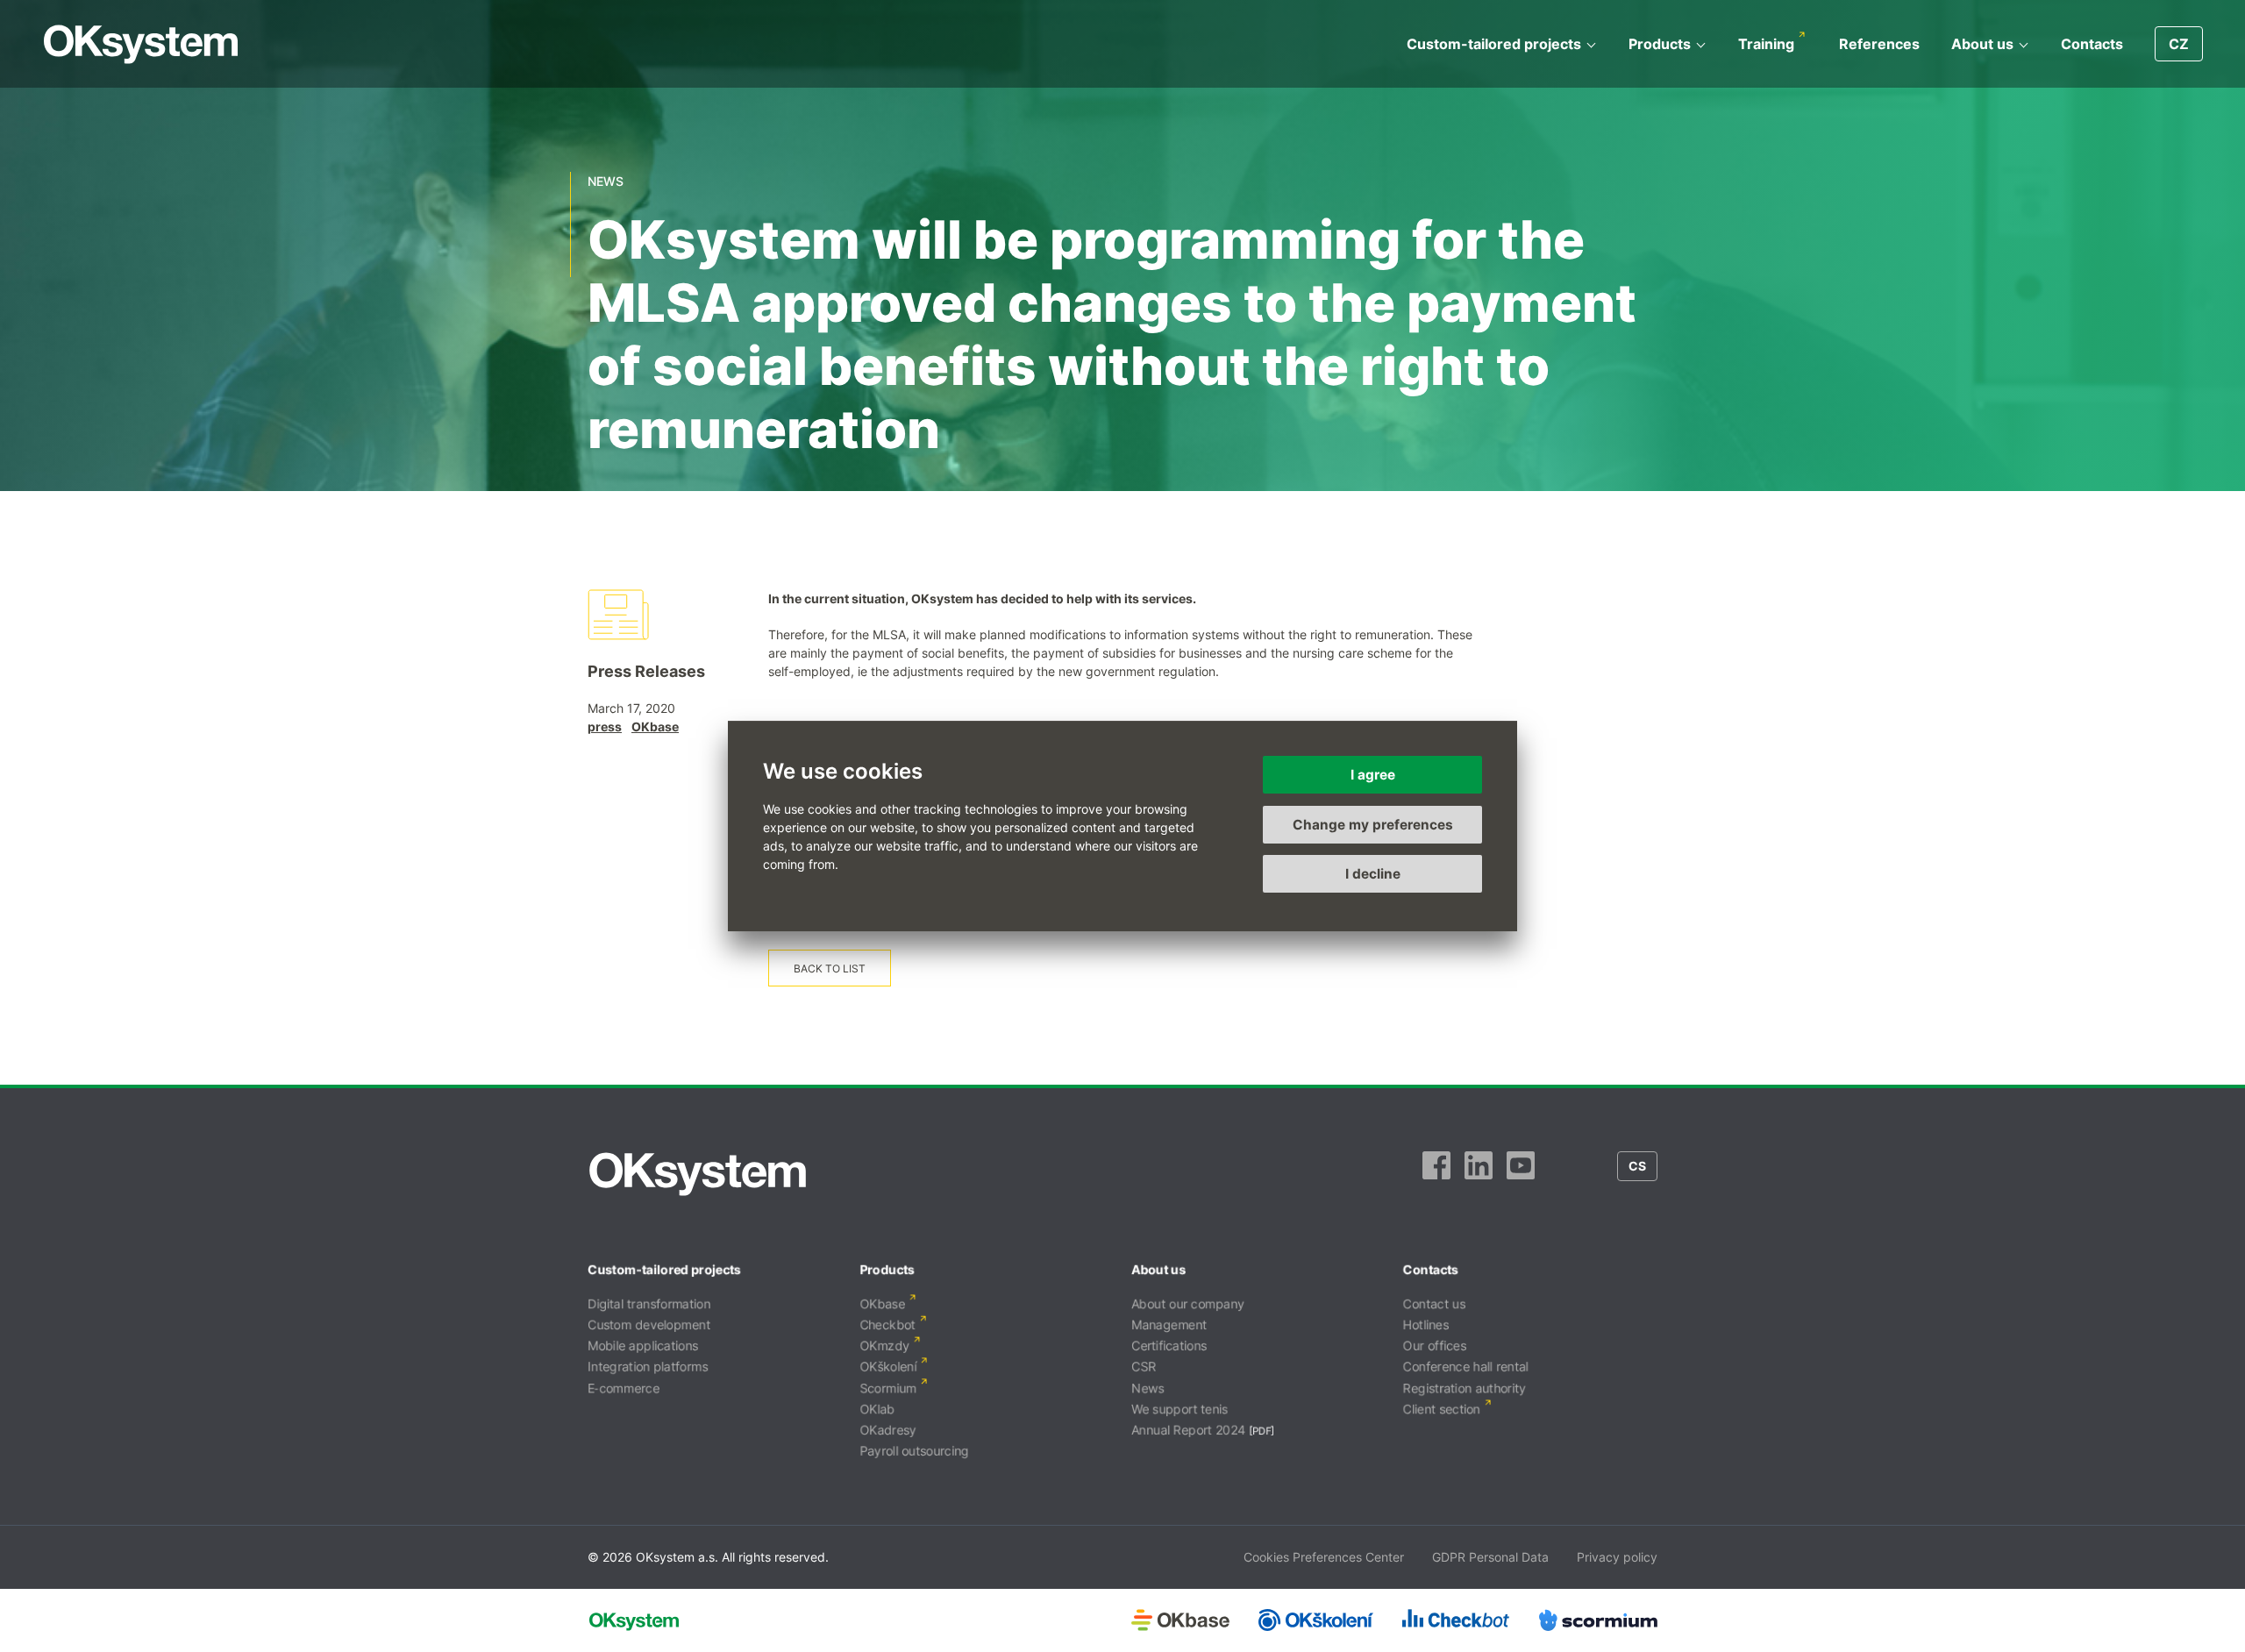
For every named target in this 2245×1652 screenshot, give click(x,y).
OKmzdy (884, 1346)
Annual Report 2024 (1188, 1430)
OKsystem (141, 44)
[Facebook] (1436, 1174)
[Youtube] (1521, 1174)
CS (1637, 1166)
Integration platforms (648, 1367)
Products (1660, 44)
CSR (1144, 1367)
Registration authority (1465, 1388)
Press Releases (646, 671)
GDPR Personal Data (1490, 1557)
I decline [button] (1373, 874)
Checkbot (887, 1324)
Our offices (1435, 1346)
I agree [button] (1373, 775)
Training (1766, 44)
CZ (2179, 44)
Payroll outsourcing (914, 1451)
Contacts (2092, 44)
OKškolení (888, 1367)
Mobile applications (643, 1346)
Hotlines (1426, 1324)
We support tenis (1180, 1409)
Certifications (1169, 1346)
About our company (1188, 1303)
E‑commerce (624, 1388)
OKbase (655, 726)
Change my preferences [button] (1373, 825)
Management (1169, 1324)
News (1147, 1388)
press (605, 726)
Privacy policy (1617, 1557)
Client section (1442, 1409)
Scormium (888, 1388)
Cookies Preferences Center (1324, 1557)
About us (1982, 44)
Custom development (649, 1324)
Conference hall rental (1466, 1367)
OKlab (877, 1409)
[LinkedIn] (1479, 1174)
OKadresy (888, 1430)
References (1879, 44)
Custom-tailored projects (1494, 44)
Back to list (830, 968)
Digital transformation (649, 1303)
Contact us (1434, 1303)
